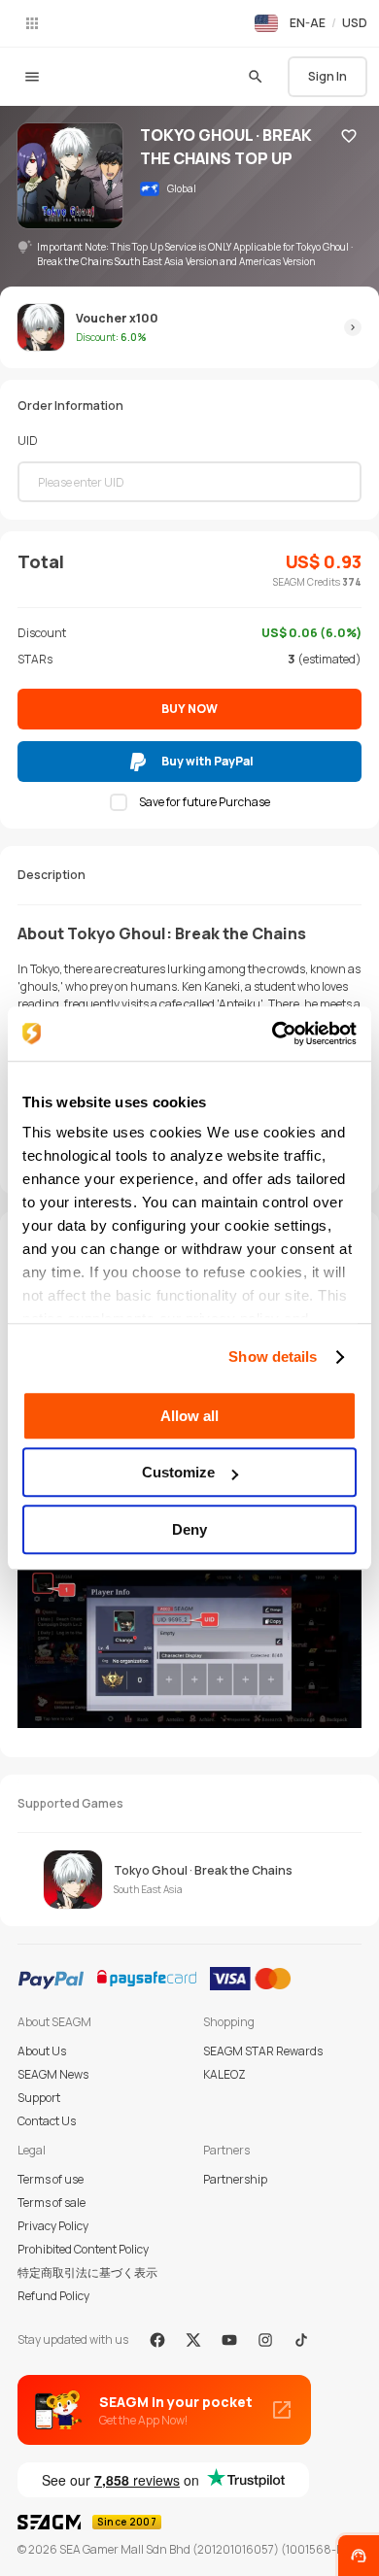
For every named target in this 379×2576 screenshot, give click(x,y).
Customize (178, 1472)
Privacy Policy (53, 2226)
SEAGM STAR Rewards (263, 2051)
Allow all (189, 1416)
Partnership (235, 2179)
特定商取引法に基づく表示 (87, 2272)
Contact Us (47, 2121)
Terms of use (51, 2179)
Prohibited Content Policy (83, 2249)
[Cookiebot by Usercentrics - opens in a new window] (273, 1034)
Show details (273, 1356)
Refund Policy (53, 2296)
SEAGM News (53, 2074)
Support (39, 2098)
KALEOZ (224, 2074)
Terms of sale (52, 2203)
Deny (189, 1529)
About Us (42, 2051)
